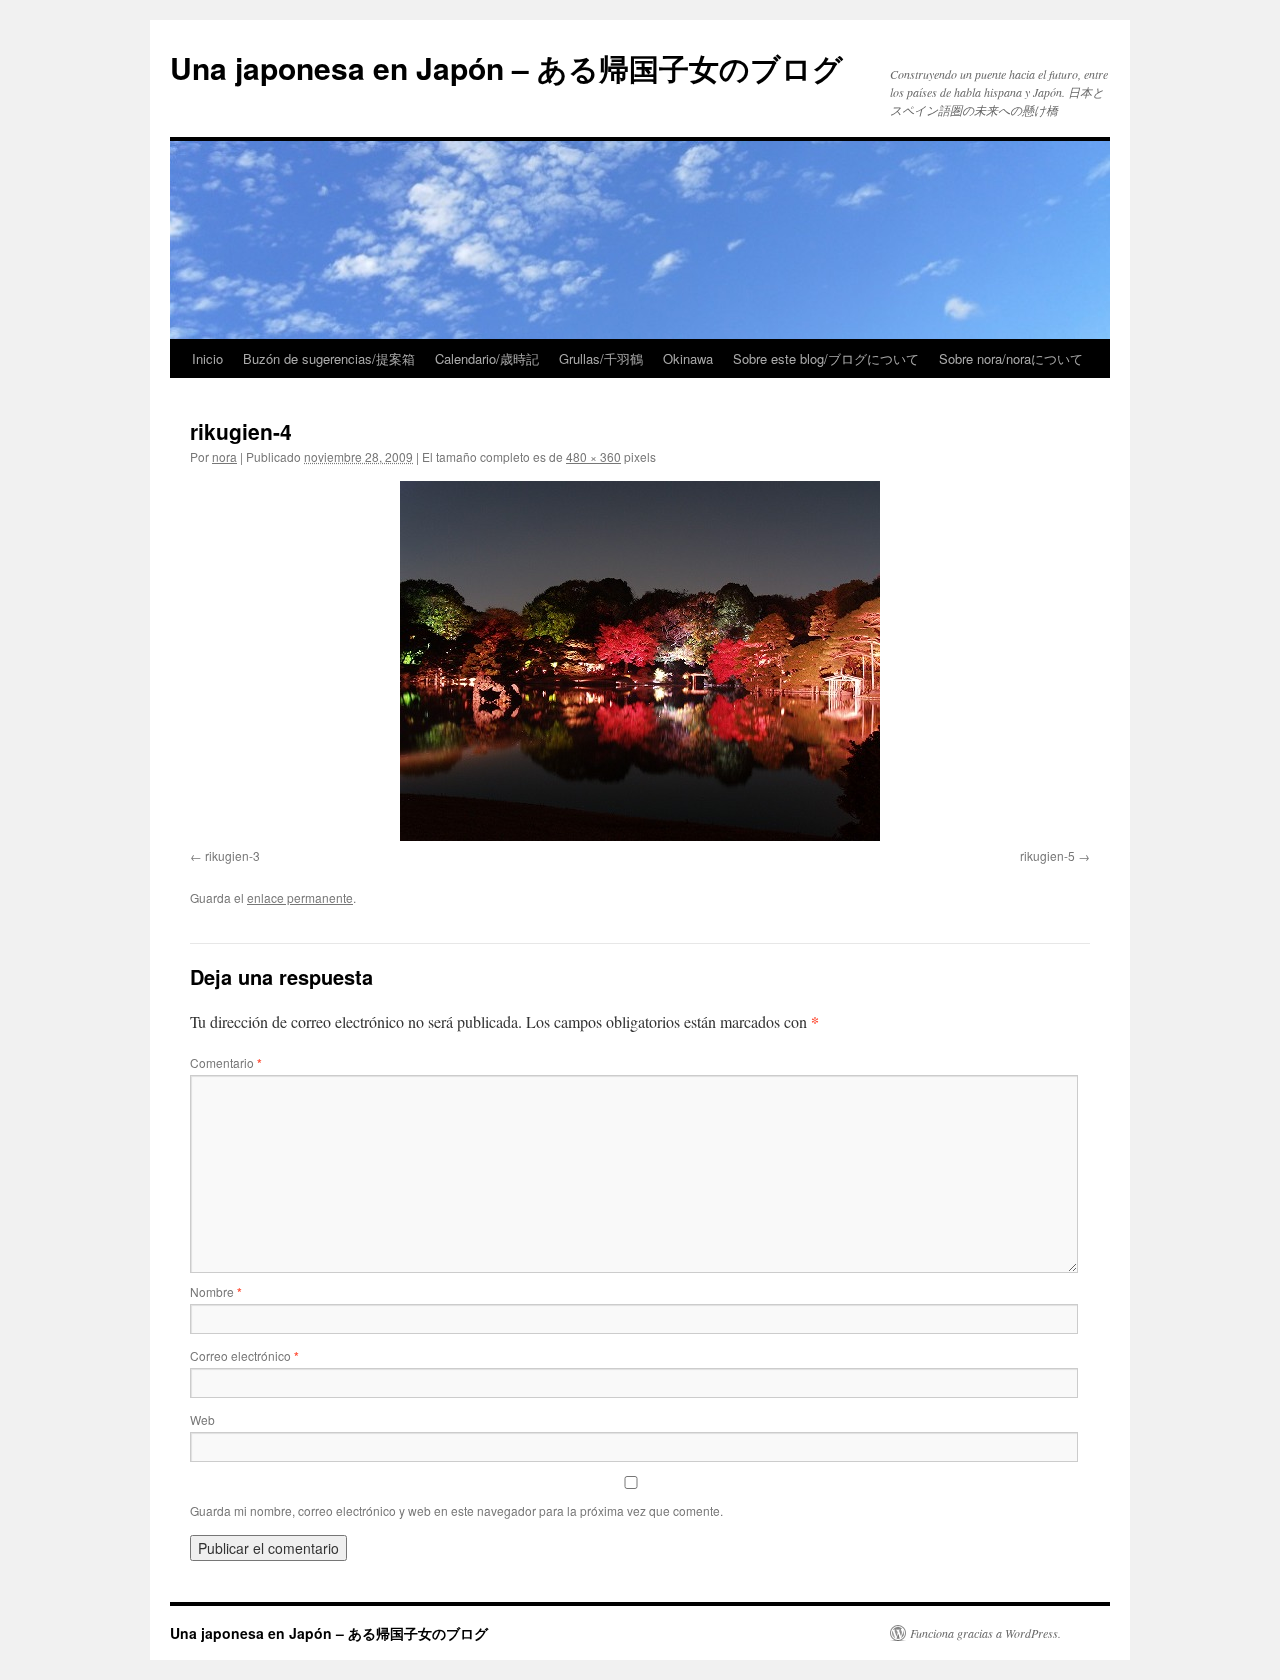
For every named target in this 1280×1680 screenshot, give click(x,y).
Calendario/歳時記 (487, 358)
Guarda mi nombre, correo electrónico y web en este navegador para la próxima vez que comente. (456, 1510)
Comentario (226, 1062)
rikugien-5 (1047, 855)
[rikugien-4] (640, 661)
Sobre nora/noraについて (1011, 358)
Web (202, 1419)
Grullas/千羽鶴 (601, 358)
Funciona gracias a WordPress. (985, 1633)
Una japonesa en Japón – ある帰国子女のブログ (506, 67)
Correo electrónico (244, 1355)
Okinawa (688, 358)
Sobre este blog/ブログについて (826, 358)
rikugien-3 (232, 855)
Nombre (216, 1291)
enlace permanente (300, 897)
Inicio (207, 358)
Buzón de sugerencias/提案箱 (329, 358)
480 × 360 (593, 456)
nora (224, 456)
